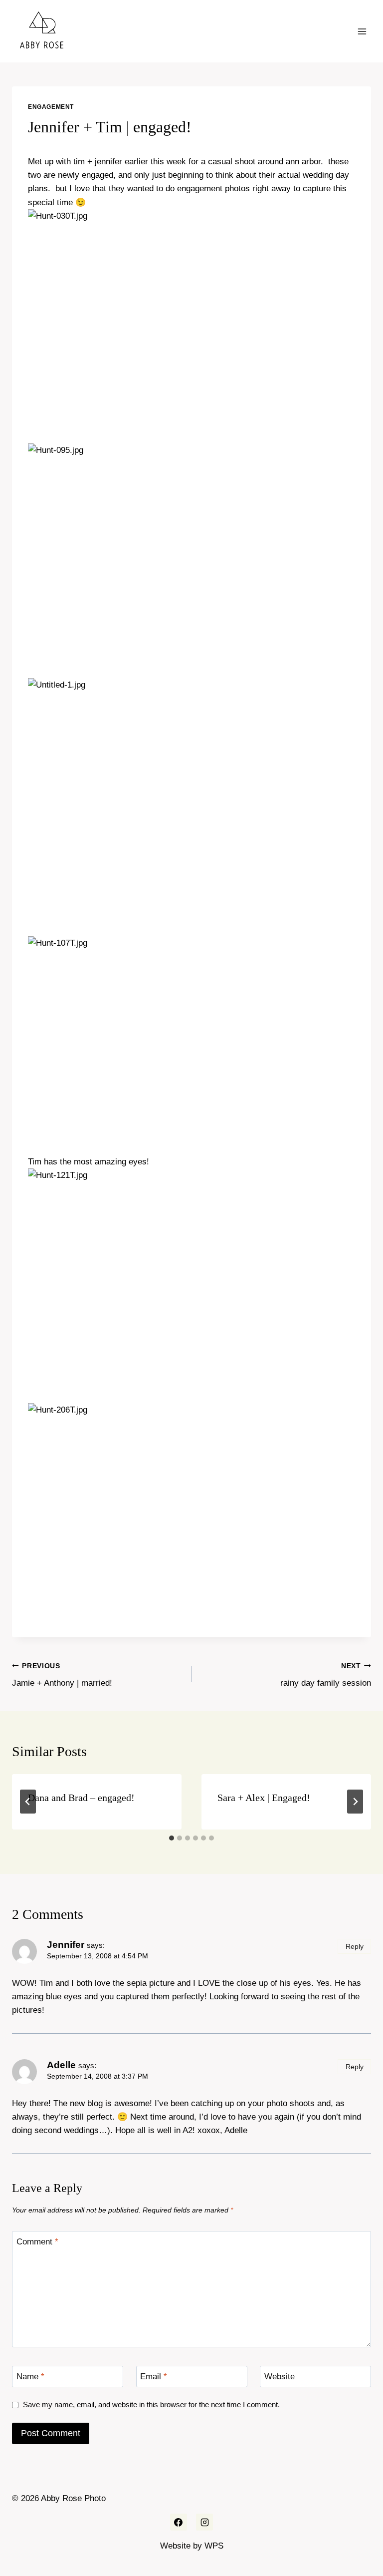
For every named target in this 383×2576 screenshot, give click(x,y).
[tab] (172, 1838)
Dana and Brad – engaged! (81, 1798)
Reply (355, 1946)
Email (154, 2377)
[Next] (355, 1802)
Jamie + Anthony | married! (62, 1675)
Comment (37, 2242)
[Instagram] (204, 2522)
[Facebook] (179, 2522)
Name (30, 2377)
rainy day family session (326, 1675)
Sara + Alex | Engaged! (264, 1798)
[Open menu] (362, 31)
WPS (214, 2546)
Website (280, 2377)
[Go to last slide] (28, 1802)
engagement (51, 107)
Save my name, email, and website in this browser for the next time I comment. (151, 2404)
